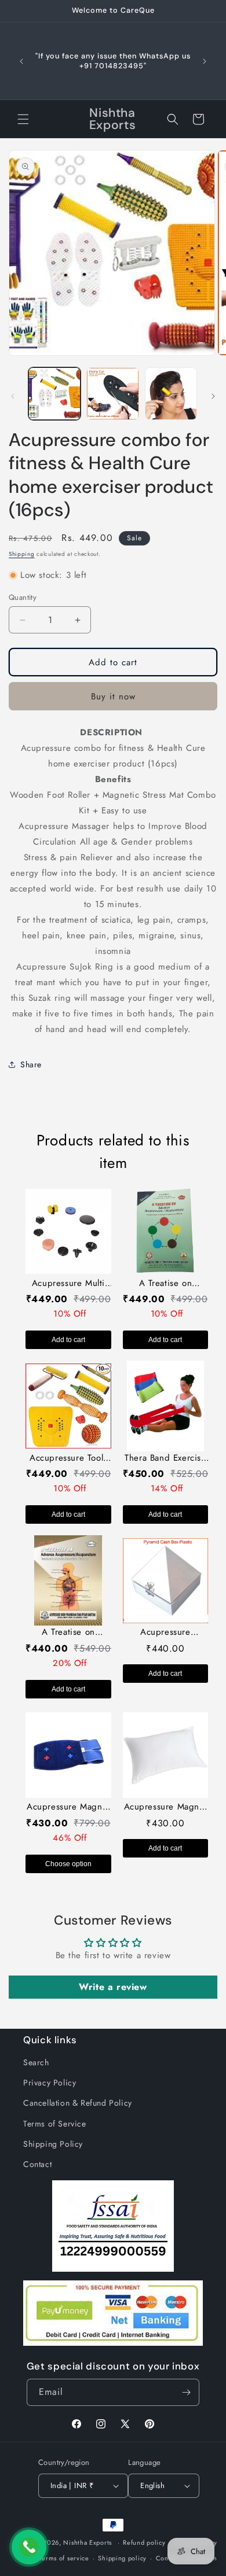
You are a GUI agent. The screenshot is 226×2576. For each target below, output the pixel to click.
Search (36, 2062)
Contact (37, 2164)
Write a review (113, 1987)
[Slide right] (213, 396)
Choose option (68, 1864)
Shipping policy (122, 2558)
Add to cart (68, 1340)
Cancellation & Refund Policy (78, 2103)
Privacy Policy (50, 2083)
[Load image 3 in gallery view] (171, 393)
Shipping (22, 554)
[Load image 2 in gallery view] (112, 393)
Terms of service (64, 2558)
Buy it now (113, 696)
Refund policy (144, 2542)
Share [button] (31, 1064)
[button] (23, 119)
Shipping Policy (53, 2144)
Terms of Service (55, 2124)
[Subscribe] (186, 2392)
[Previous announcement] (21, 61)
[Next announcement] (205, 61)
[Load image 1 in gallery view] (54, 393)
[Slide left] (13, 396)
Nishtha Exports (88, 2542)
